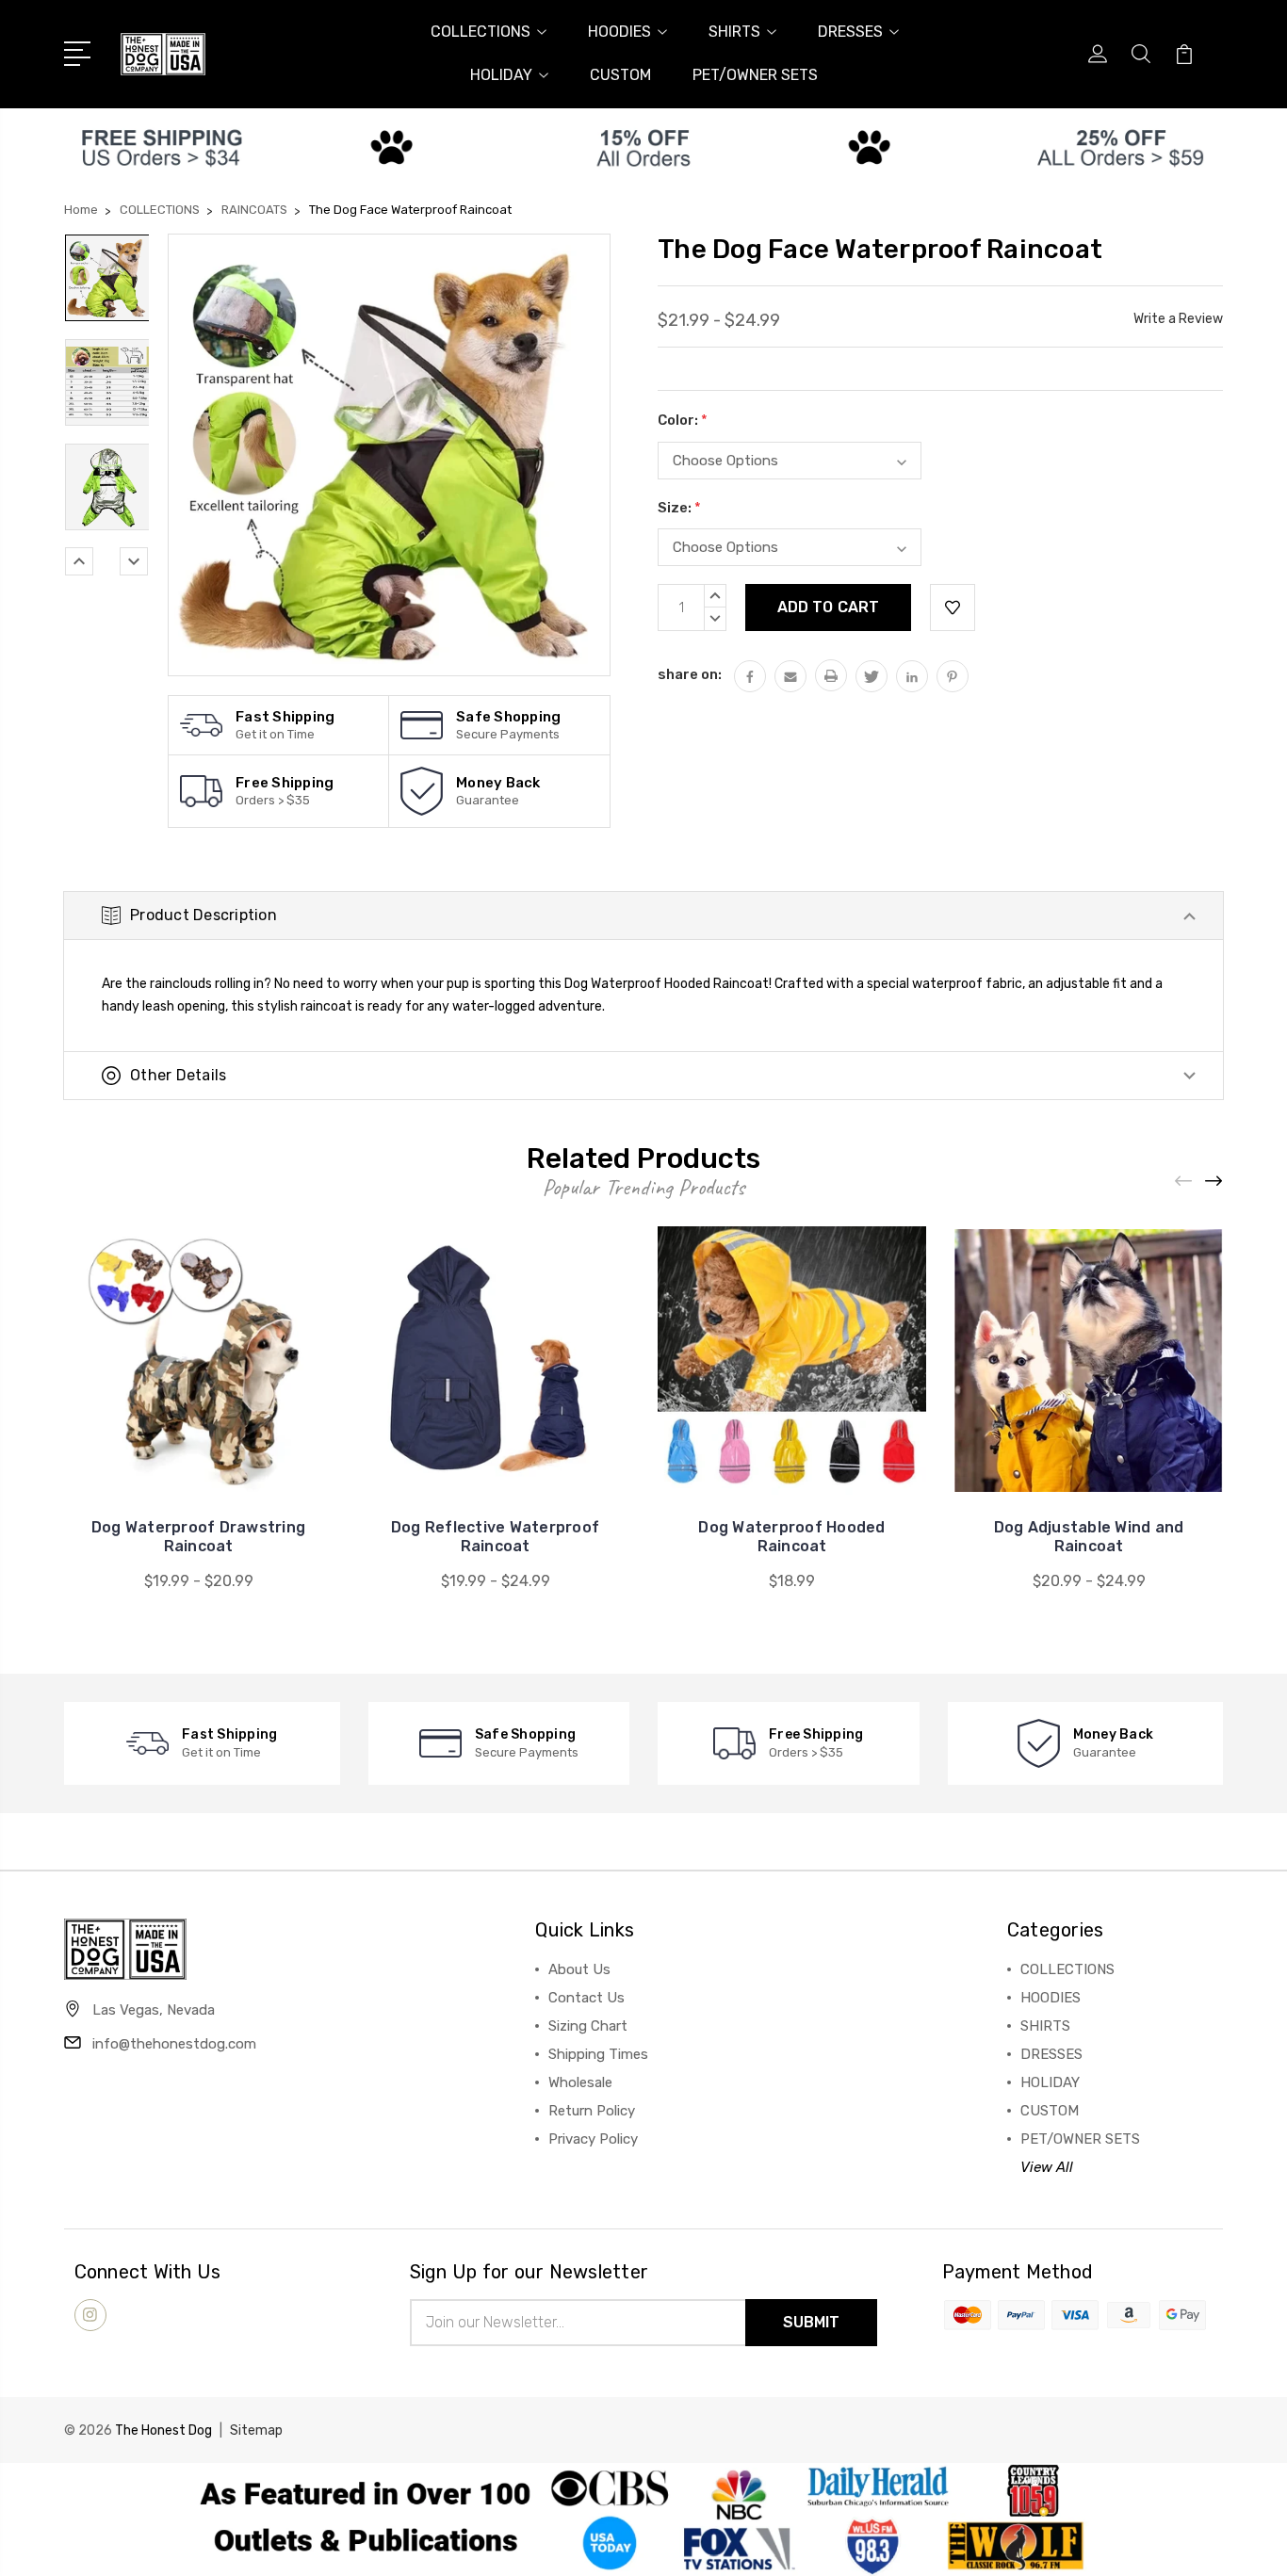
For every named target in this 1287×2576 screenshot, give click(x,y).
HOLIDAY (501, 75)
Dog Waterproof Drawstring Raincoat (198, 1537)
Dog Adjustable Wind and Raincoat (1089, 1537)
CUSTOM (620, 75)
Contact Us (586, 1998)
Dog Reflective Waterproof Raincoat (495, 1537)
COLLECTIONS (481, 32)
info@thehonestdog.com (174, 2044)
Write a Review (1178, 319)
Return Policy (592, 2111)
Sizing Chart (588, 2026)
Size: (679, 508)
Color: (683, 420)
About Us (579, 1969)
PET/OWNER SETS (755, 75)
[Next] (134, 561)
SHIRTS (734, 32)
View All (1047, 2167)
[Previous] (79, 561)
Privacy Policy (593, 2139)
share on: (690, 674)
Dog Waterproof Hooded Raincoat (791, 1537)
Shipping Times (598, 2054)
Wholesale (580, 2082)
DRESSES (850, 32)
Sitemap (256, 2430)
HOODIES (619, 32)
